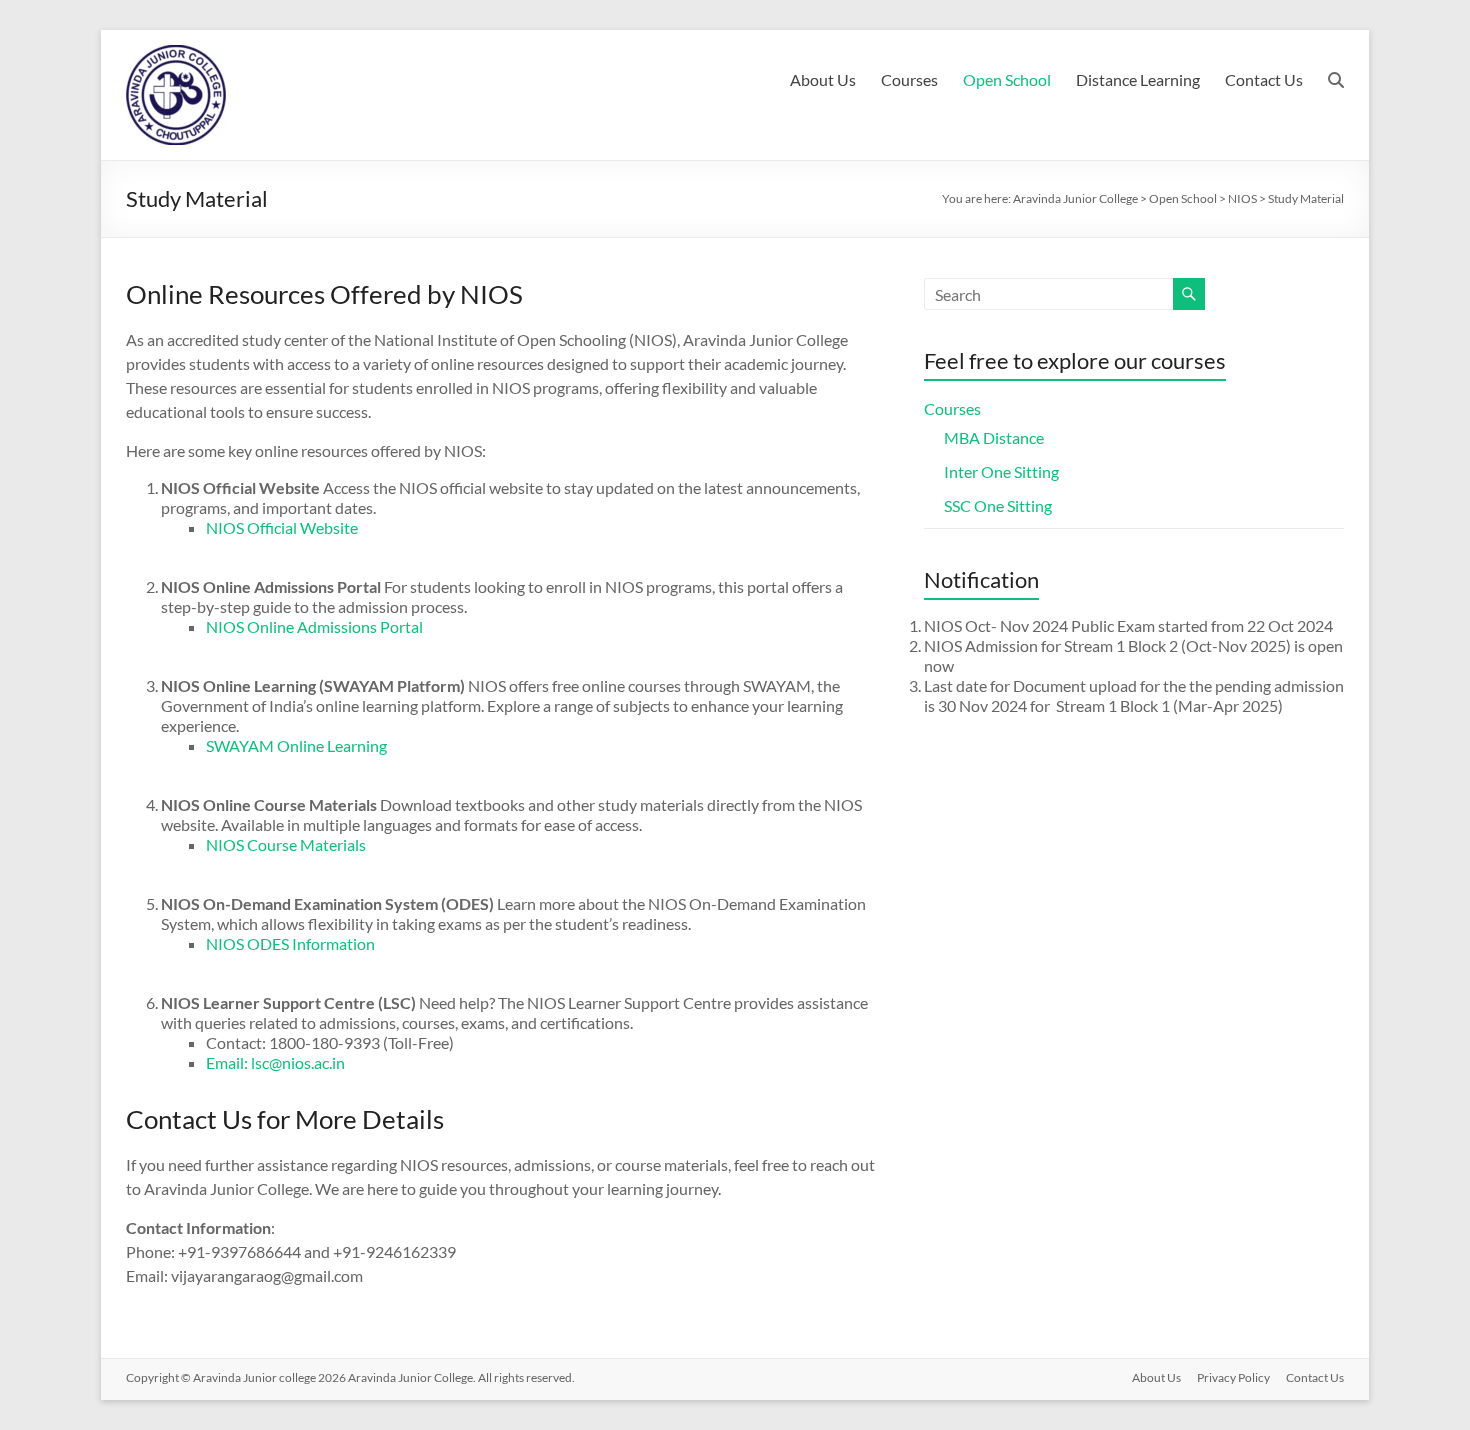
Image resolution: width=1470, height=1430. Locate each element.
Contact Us (1264, 79)
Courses (909, 79)
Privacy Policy (1233, 1377)
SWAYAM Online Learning (296, 745)
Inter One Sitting (1001, 471)
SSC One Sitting (998, 505)
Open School (1007, 79)
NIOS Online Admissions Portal (314, 626)
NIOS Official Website (282, 527)
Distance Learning (1138, 79)
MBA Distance (994, 437)
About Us (823, 79)
